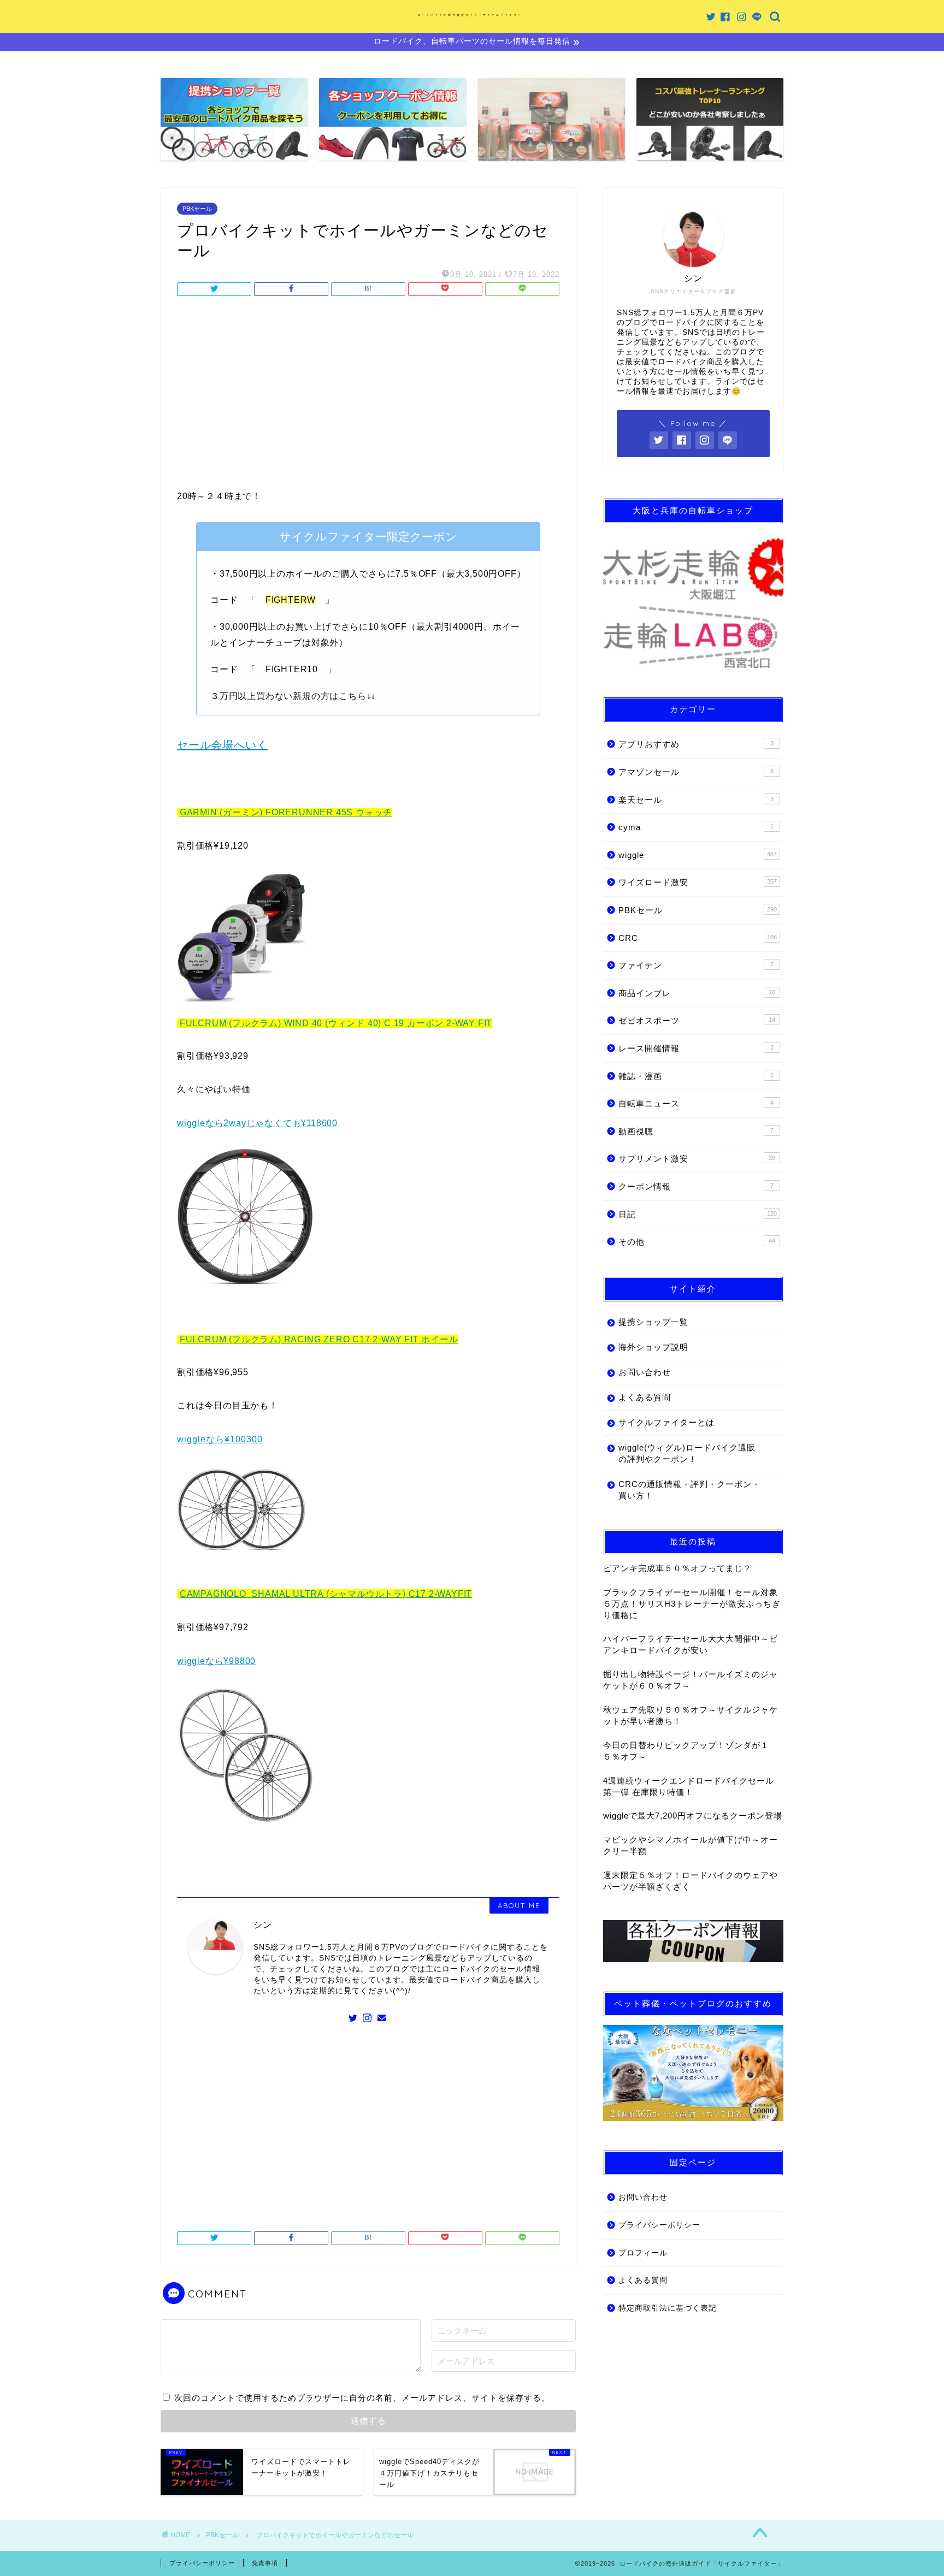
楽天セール (696, 800)
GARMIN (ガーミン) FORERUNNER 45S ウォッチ (286, 812)
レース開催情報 (696, 1048)
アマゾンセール (696, 772)
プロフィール (643, 2253)
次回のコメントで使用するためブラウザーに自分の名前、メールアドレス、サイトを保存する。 (362, 2398)
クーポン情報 (696, 1186)
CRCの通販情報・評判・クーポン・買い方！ (689, 1490)
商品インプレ (697, 993)
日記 (698, 1214)
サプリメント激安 (697, 1159)
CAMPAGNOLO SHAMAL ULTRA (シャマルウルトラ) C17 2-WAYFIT (326, 1594)
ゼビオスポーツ (697, 1020)
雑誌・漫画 (696, 1076)
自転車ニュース (696, 1103)
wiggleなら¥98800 (216, 1661)
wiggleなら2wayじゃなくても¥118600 (257, 1123)
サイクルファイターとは (666, 1422)
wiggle (698, 855)
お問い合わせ (645, 1372)
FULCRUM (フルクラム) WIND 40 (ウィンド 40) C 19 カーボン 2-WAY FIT (336, 1023)
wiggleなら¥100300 (220, 1439)
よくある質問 (645, 1397)
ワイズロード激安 (698, 882)
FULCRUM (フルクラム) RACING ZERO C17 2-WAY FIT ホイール (319, 1339)
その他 (697, 1242)
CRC (698, 938)
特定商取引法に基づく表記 (668, 2308)
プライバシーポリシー (659, 2225)
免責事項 (265, 2563)
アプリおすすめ (696, 744)
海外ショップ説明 (653, 1347)
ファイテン (696, 965)
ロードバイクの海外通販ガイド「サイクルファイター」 (472, 15)
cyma (696, 827)
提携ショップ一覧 (653, 1322)
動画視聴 (696, 1131)
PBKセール (197, 209)
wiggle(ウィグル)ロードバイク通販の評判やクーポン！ (687, 1453)
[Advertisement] (368, 396)
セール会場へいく (222, 745)
